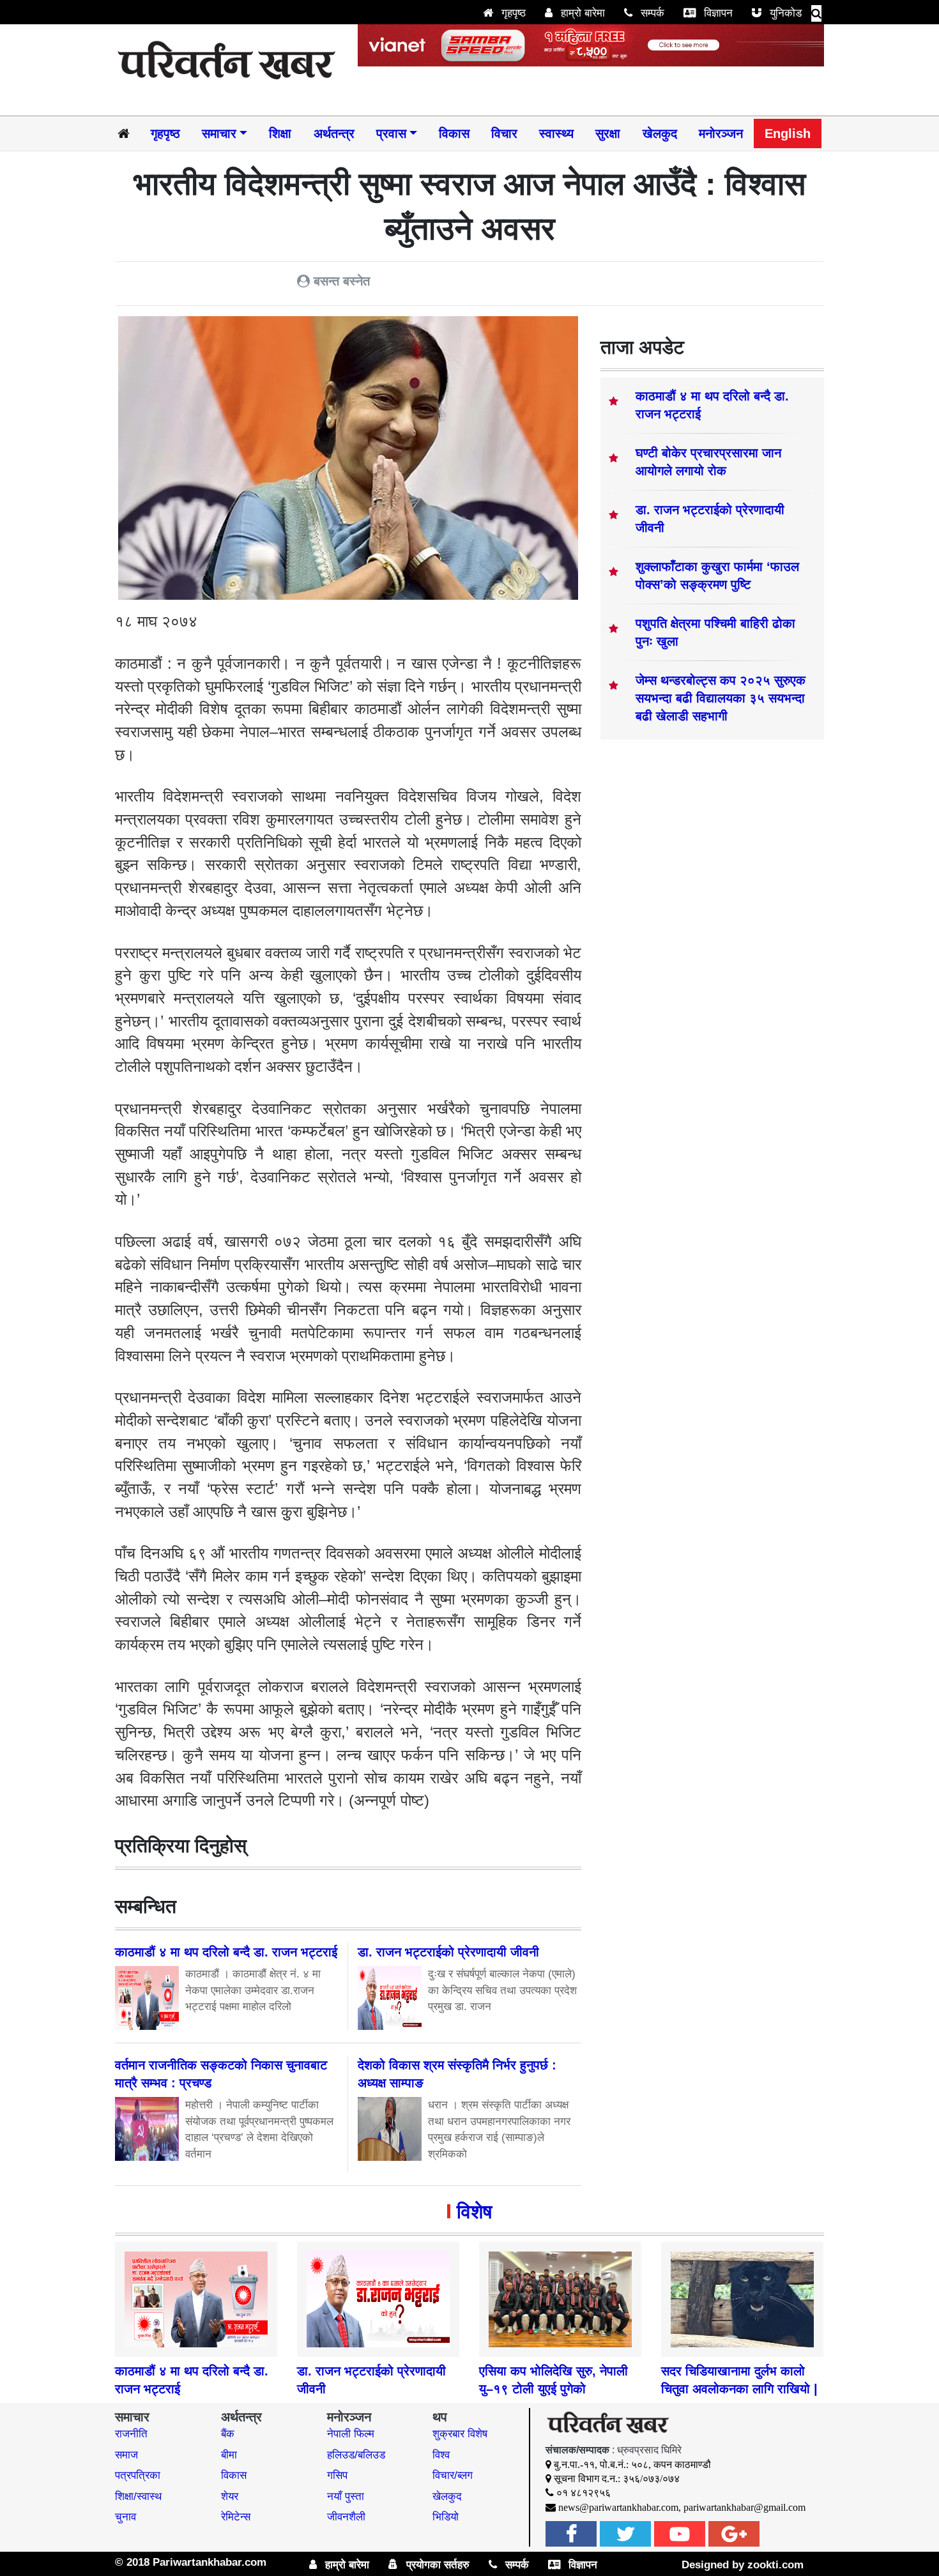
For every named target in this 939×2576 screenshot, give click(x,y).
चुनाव (126, 2517)
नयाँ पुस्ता (346, 2496)
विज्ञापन (717, 13)
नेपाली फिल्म (351, 2434)
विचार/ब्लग (453, 2475)
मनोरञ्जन (721, 133)
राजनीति (131, 2434)
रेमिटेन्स (236, 2517)
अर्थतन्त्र (334, 133)
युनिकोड (784, 13)
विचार (504, 133)
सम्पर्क (651, 13)
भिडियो (446, 2517)
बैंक (228, 2434)
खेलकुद (660, 133)
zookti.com (775, 2565)
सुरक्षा (608, 133)
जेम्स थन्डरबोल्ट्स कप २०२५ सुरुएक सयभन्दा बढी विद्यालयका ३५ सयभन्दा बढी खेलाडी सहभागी (721, 698)
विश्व (441, 2455)
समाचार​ (219, 133)
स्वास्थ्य (556, 133)
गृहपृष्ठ (512, 13)
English (788, 133)
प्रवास (391, 133)
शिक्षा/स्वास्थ (138, 2496)
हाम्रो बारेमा (581, 13)
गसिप (337, 2475)
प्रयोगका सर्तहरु (436, 2565)
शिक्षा (280, 133)
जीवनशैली (346, 2517)
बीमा (229, 2455)
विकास (454, 133)
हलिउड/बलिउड (356, 2455)
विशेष (474, 2212)
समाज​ (126, 2455)
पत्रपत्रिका (138, 2475)
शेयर (230, 2496)
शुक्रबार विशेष (460, 2434)
